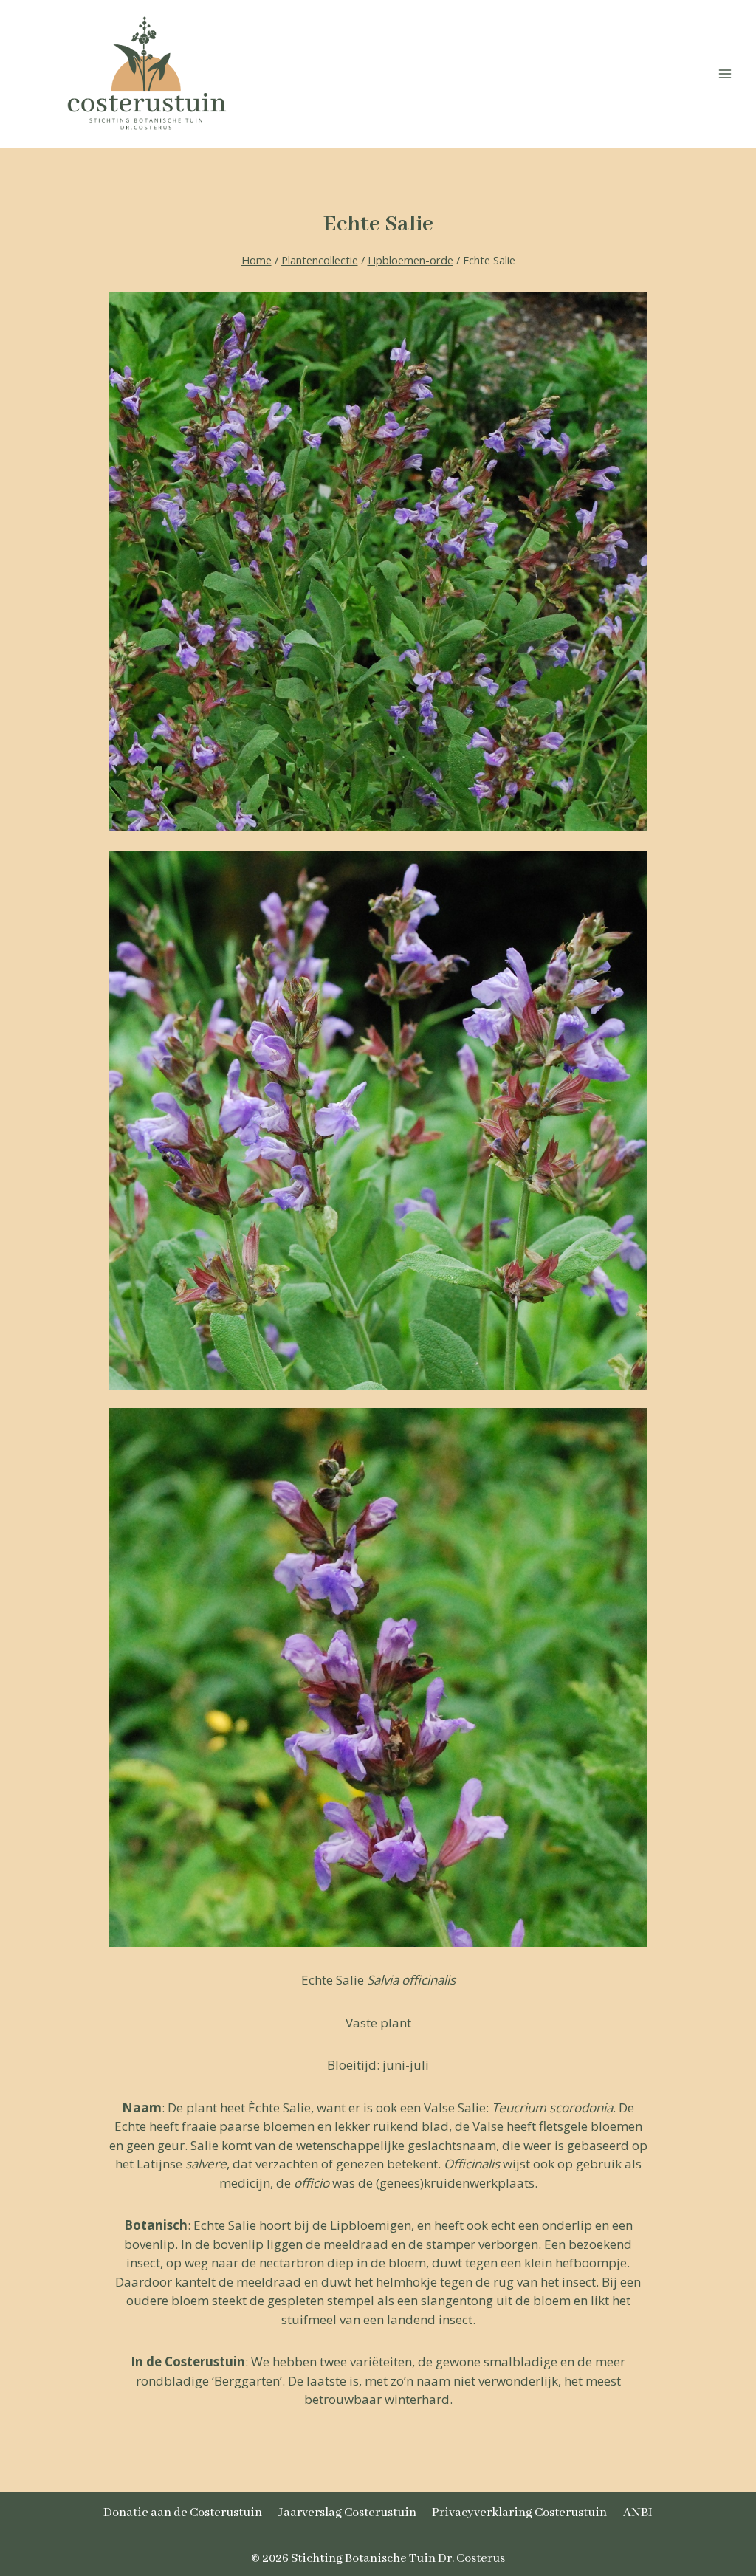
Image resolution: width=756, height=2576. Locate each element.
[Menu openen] (725, 73)
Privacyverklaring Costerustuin (519, 2513)
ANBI (638, 2513)
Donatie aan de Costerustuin (183, 2513)
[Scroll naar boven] (707, 2483)
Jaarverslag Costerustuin (347, 2513)
